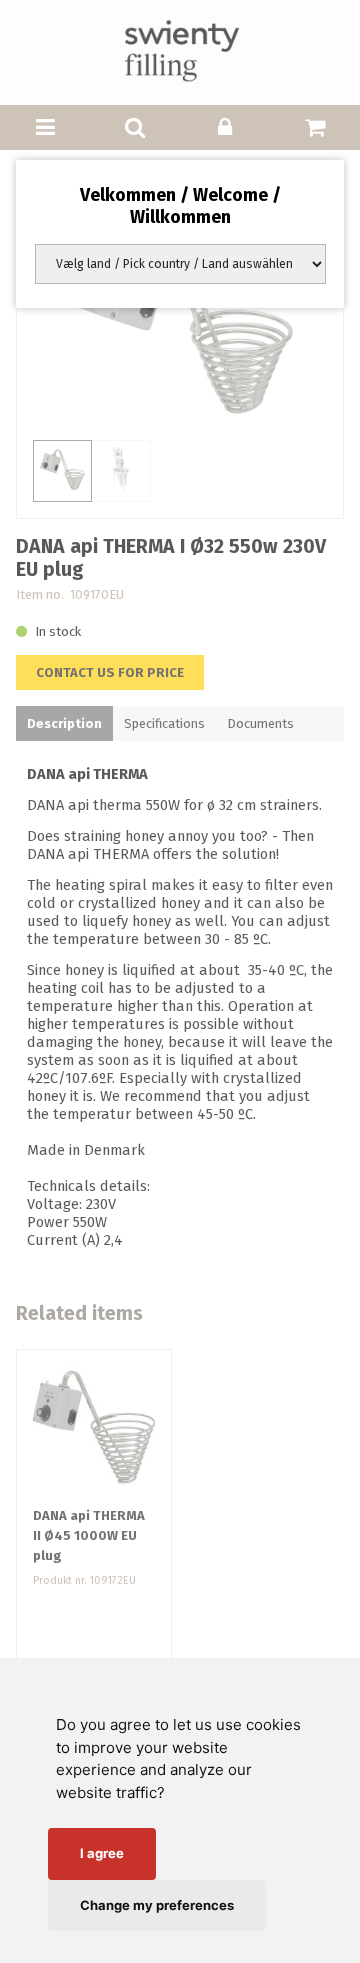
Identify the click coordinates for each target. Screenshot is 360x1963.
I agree (102, 1853)
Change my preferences (157, 1905)
